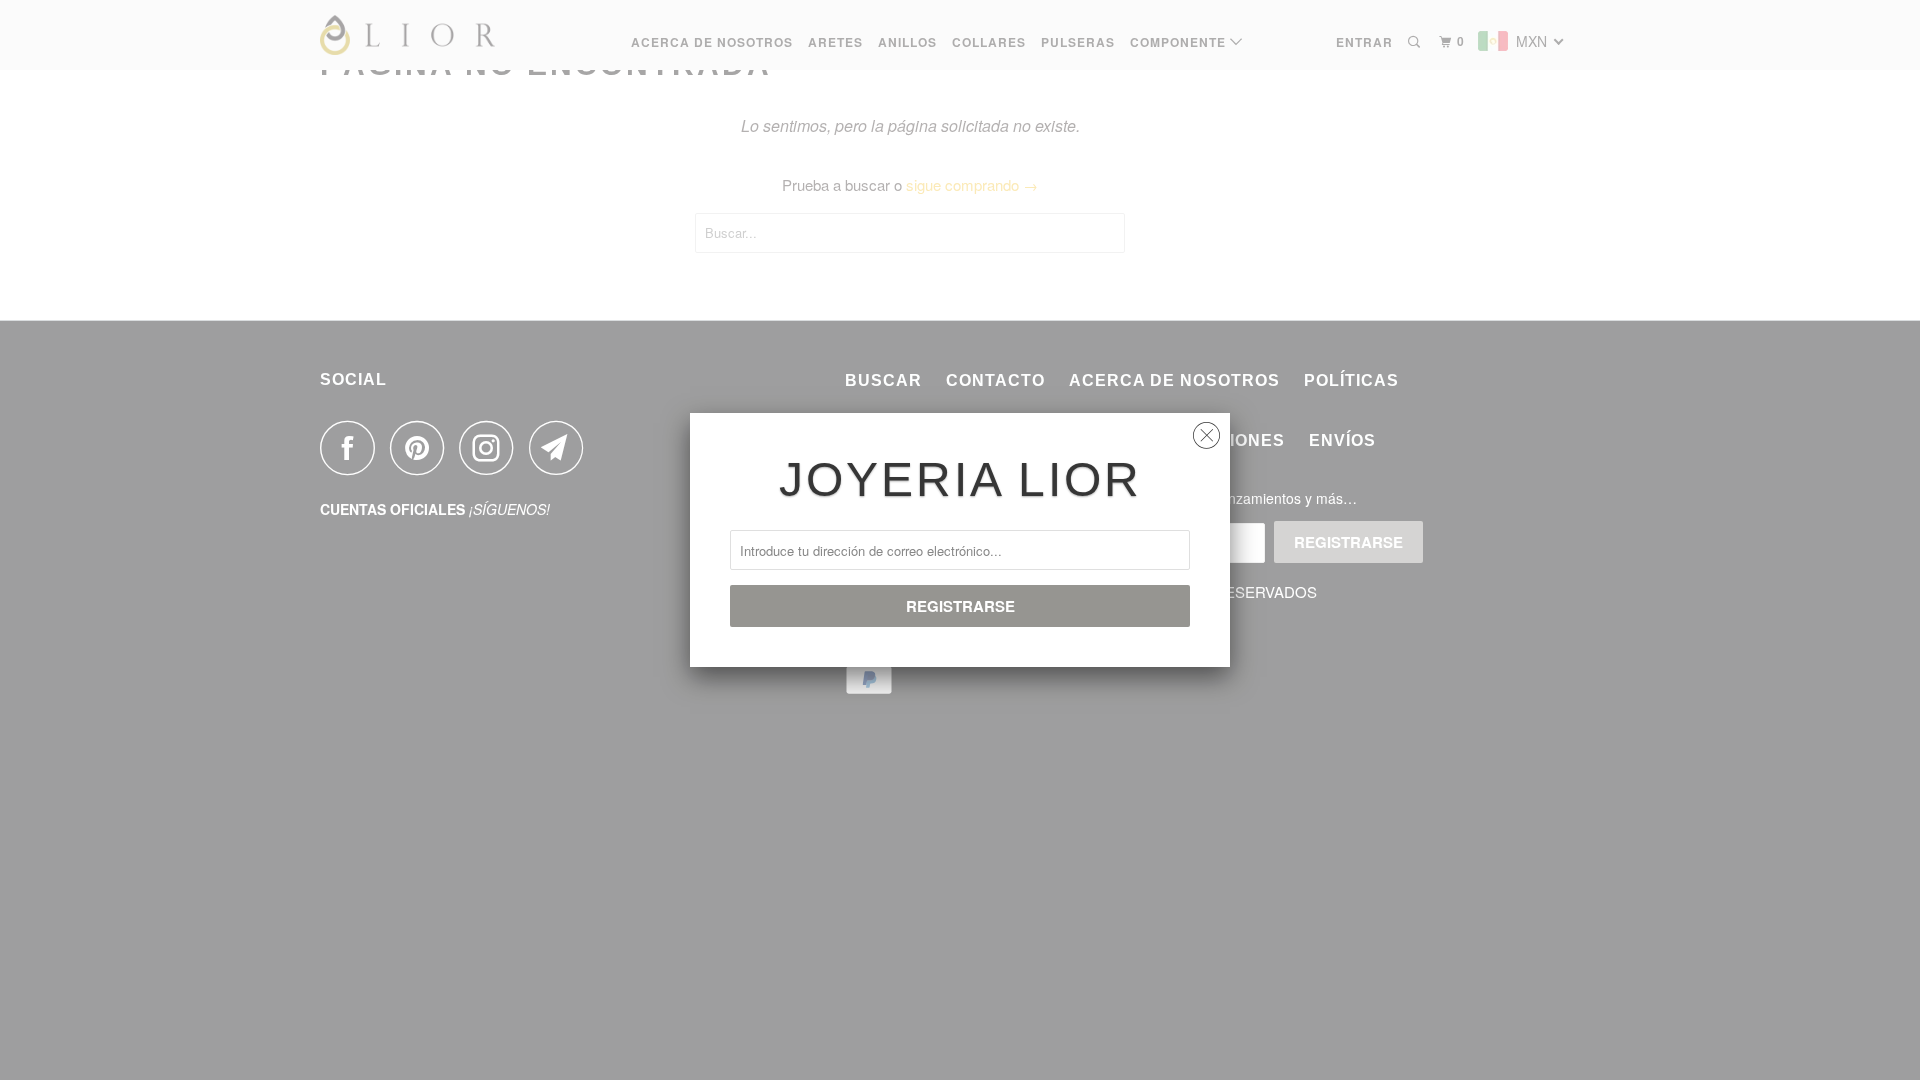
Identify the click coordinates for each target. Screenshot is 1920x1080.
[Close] (1206, 430)
